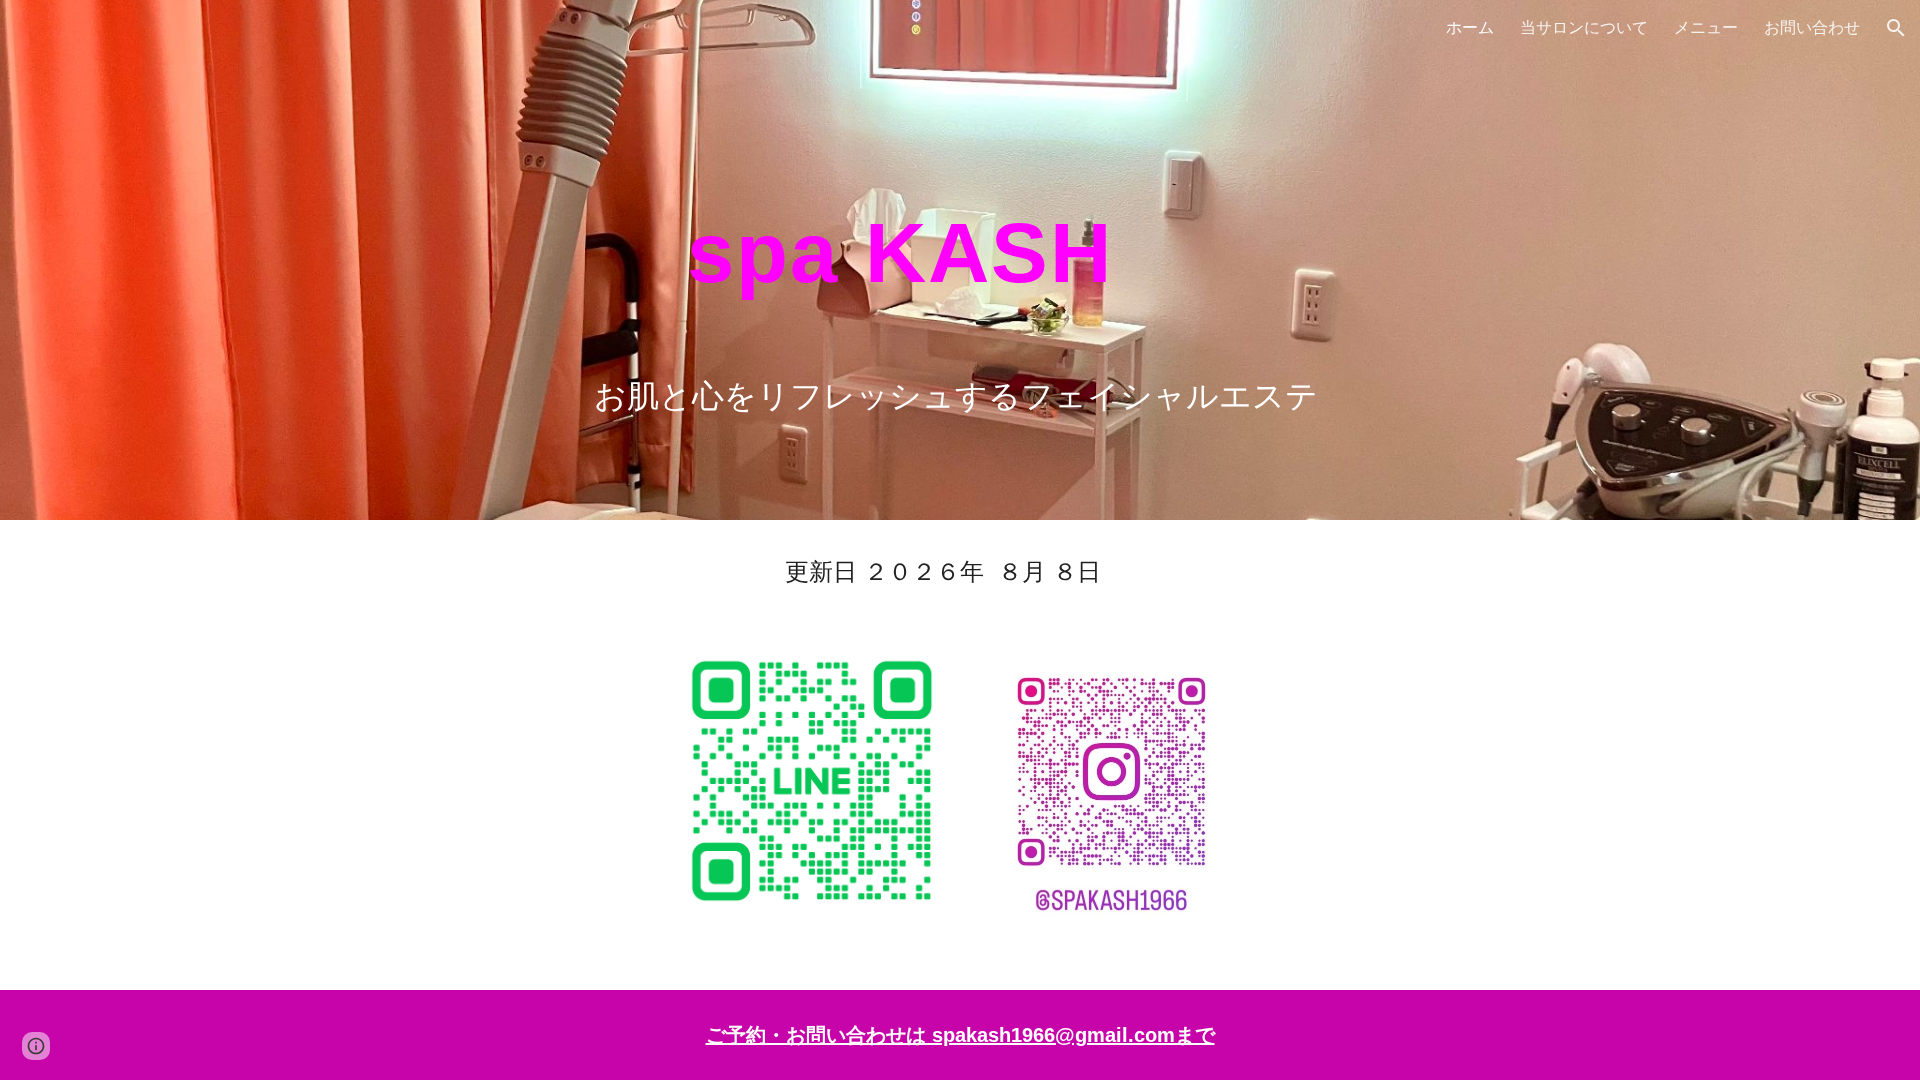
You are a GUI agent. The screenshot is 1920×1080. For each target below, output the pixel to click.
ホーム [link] (1470, 26)
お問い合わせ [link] (1812, 26)
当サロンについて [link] (1584, 26)
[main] (1009, 260)
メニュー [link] (1706, 26)
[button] (1896, 28)
